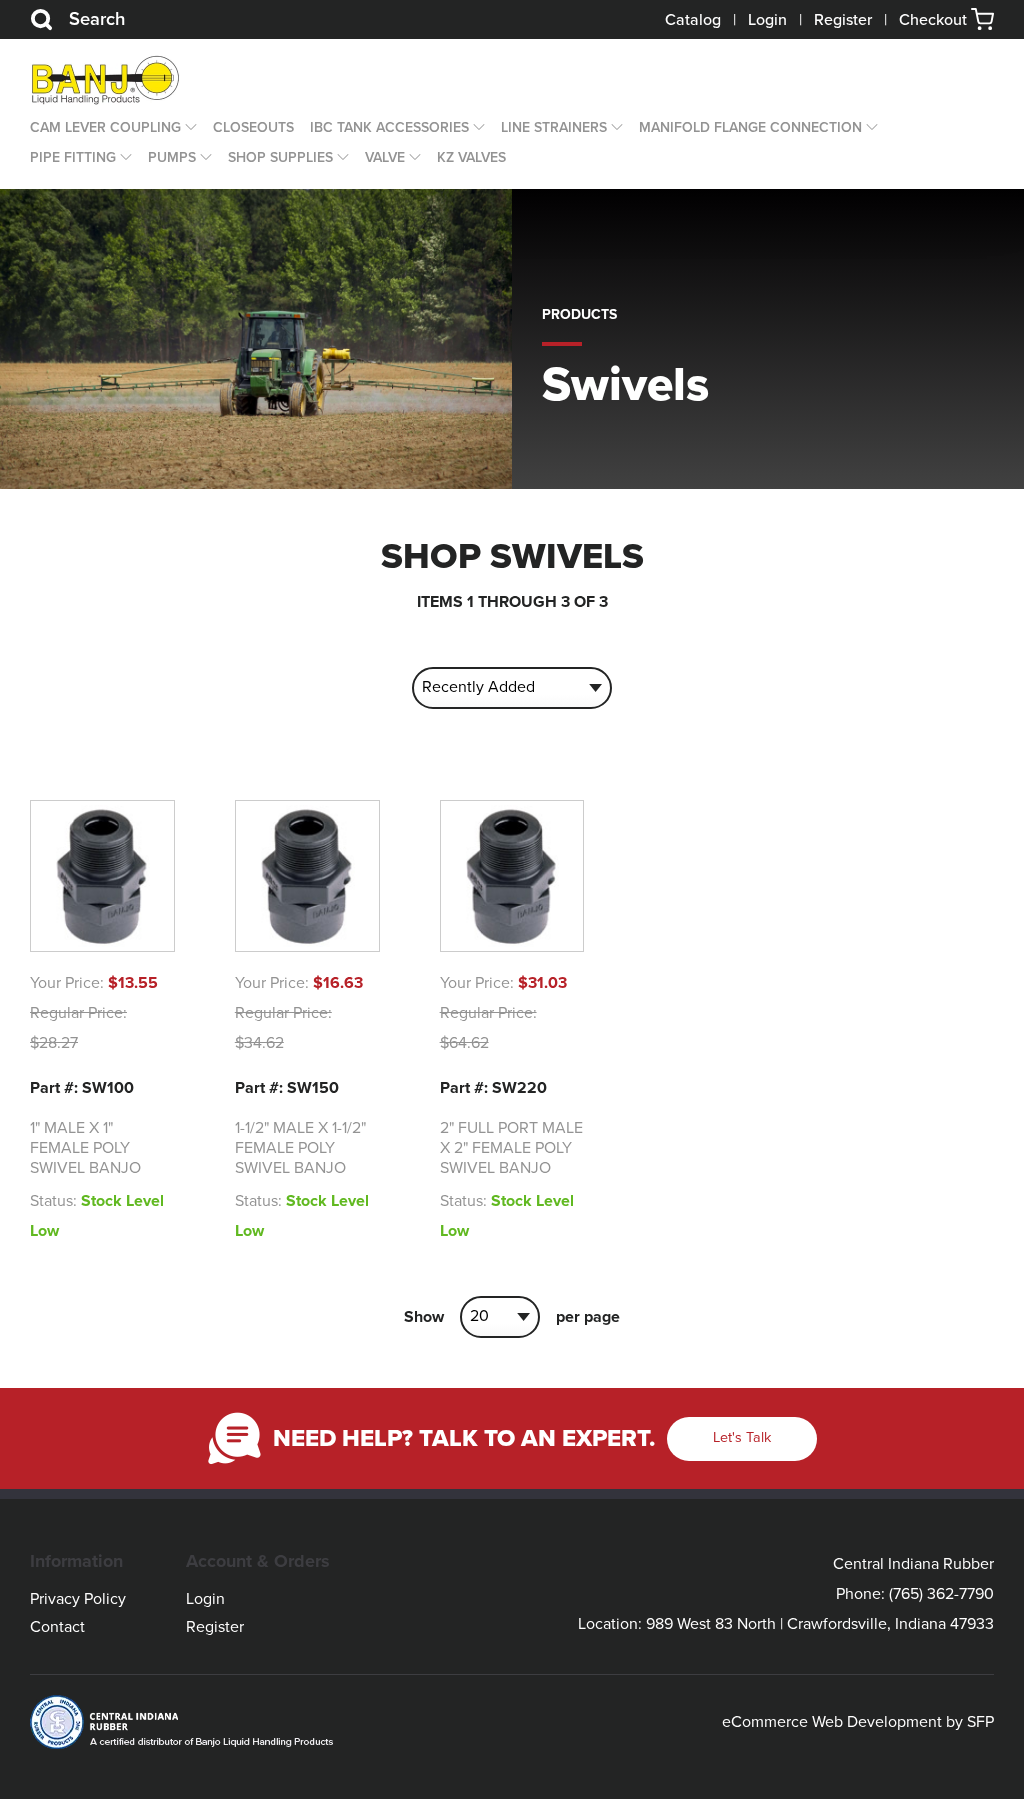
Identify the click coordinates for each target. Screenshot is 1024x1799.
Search (97, 19)
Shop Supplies (280, 157)
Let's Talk (742, 1437)
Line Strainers (554, 127)
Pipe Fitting (73, 157)
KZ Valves (471, 157)
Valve (385, 157)
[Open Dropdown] (189, 128)
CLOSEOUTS (253, 127)
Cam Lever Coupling (105, 127)
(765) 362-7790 (941, 1594)
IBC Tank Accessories (389, 127)
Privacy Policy (78, 1599)
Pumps (172, 157)
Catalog (693, 20)
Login (767, 20)
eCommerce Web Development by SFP (858, 1722)
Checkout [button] (935, 20)
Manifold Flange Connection (750, 127)
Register (843, 20)
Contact (57, 1627)
